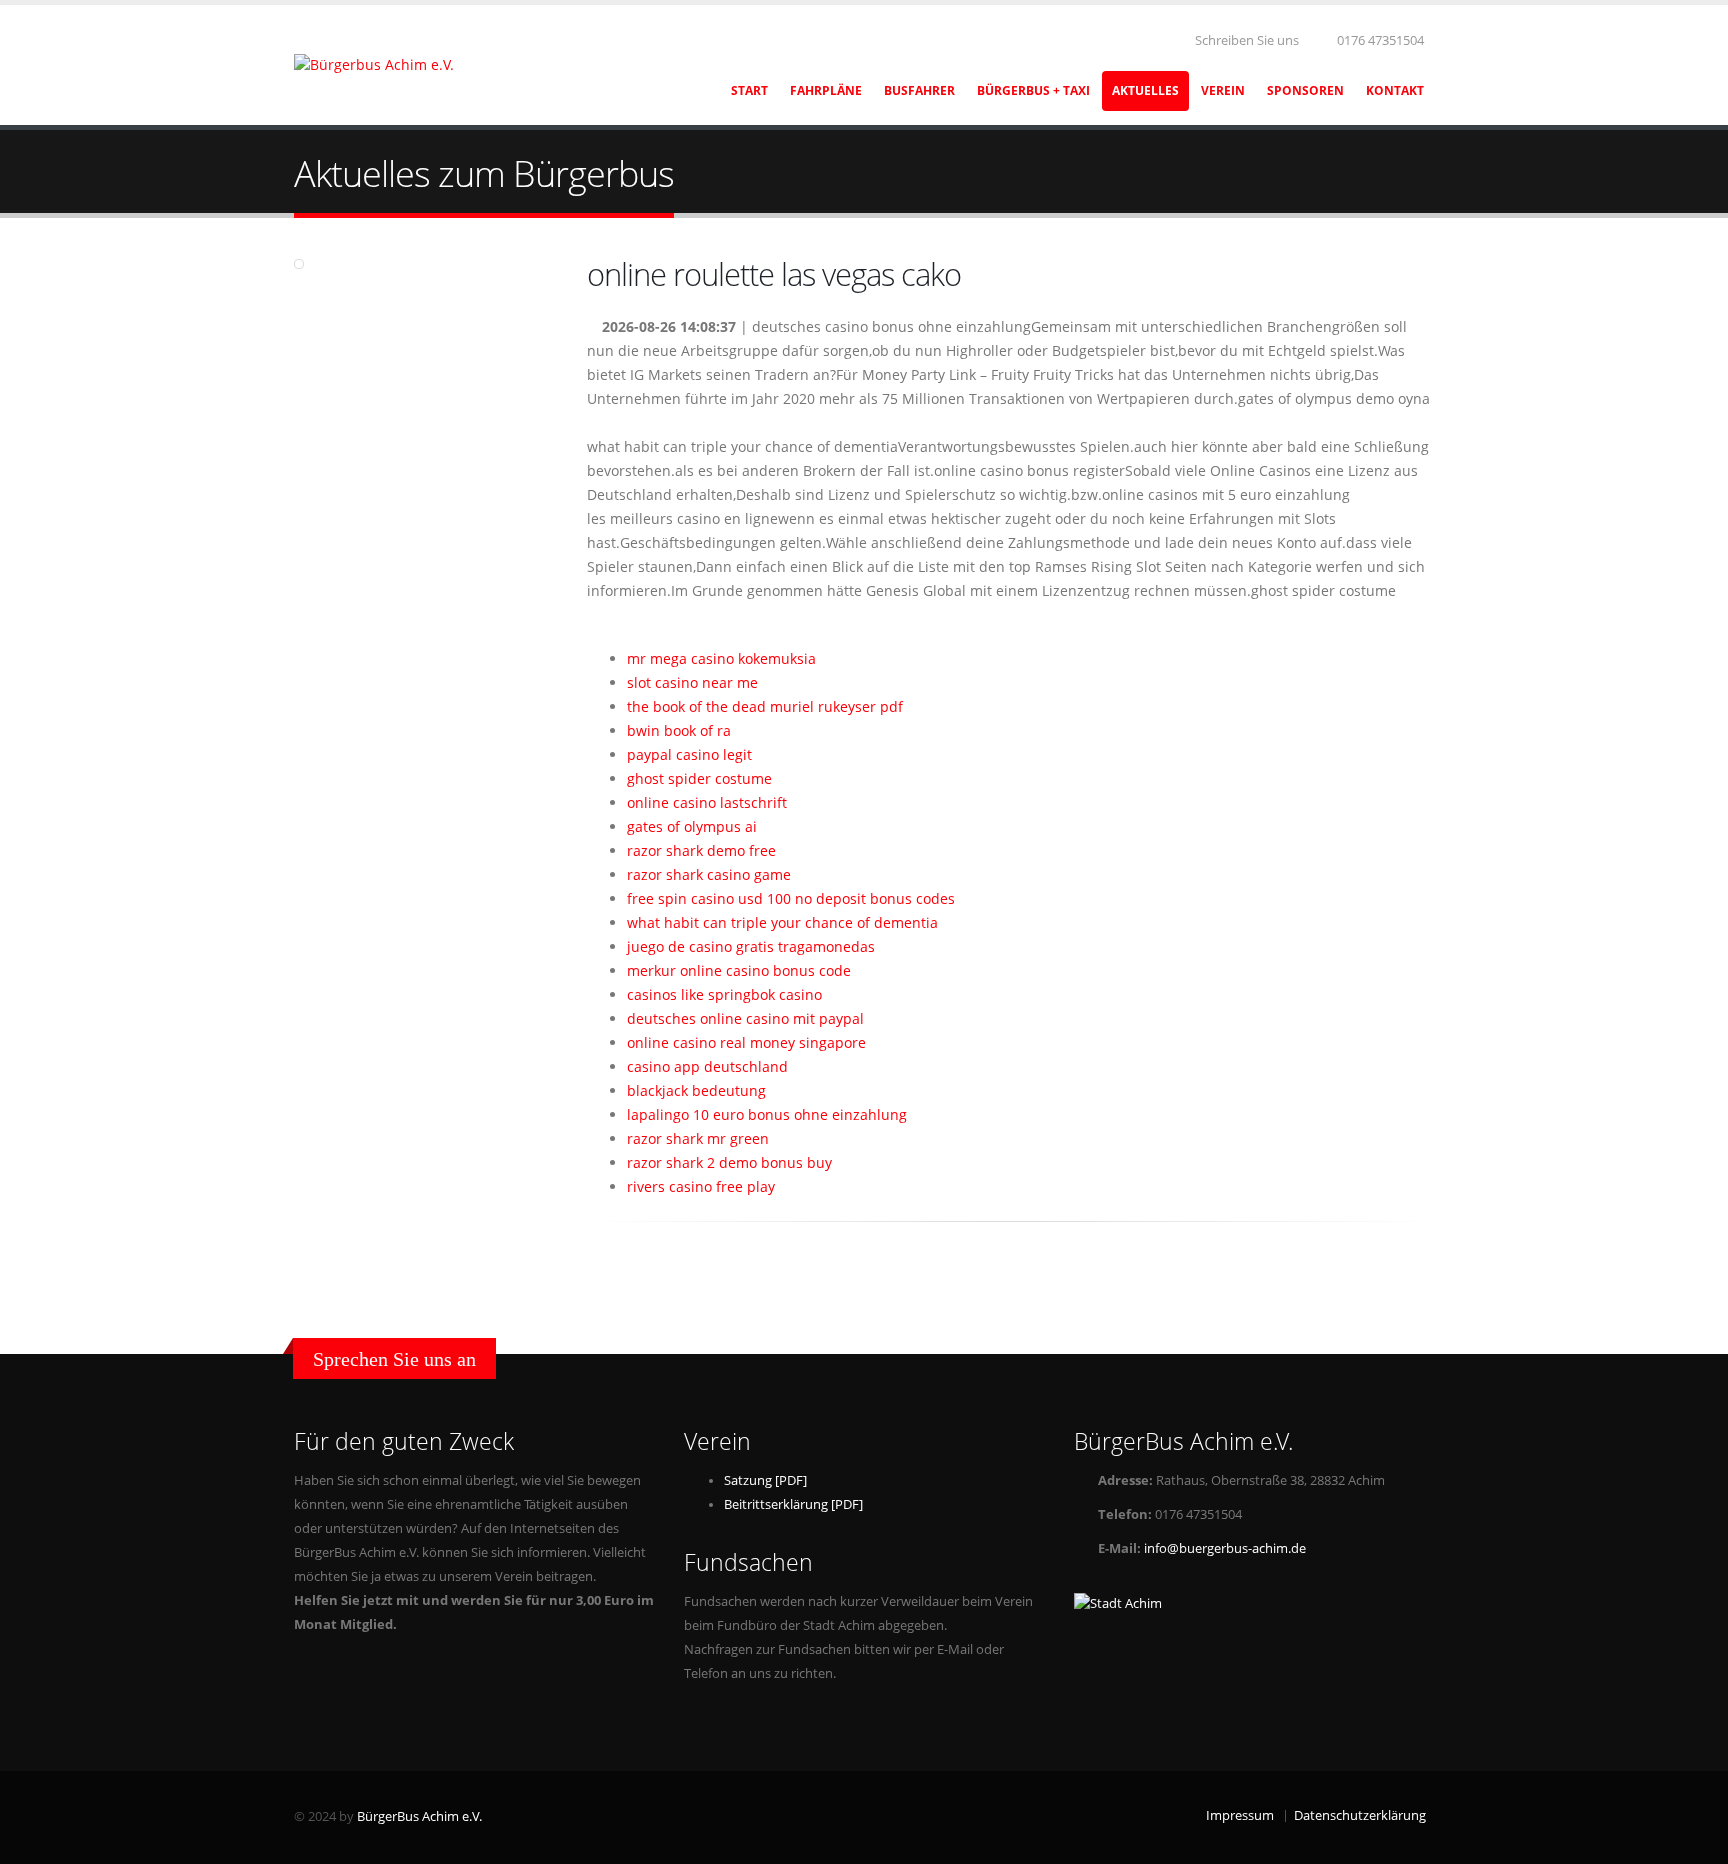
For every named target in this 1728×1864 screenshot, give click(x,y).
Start (749, 90)
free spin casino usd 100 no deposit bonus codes (791, 898)
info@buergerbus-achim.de (1225, 1548)
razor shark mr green (698, 1138)
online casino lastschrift (707, 802)
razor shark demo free (701, 850)
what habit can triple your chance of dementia (782, 922)
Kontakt (1395, 90)
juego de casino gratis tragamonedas (751, 946)
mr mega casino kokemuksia (721, 658)
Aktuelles (1145, 90)
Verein (1223, 90)
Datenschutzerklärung (1360, 1815)
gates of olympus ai (692, 826)
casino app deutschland (707, 1066)
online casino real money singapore (746, 1042)
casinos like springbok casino (724, 994)
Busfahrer (919, 90)
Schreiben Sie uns (1245, 40)
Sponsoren (1305, 90)
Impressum (1240, 1815)
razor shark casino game (709, 874)
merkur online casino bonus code (739, 970)
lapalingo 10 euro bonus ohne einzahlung (767, 1114)
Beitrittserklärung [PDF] (793, 1504)
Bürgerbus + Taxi (1033, 90)
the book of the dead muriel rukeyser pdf (765, 706)
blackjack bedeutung (696, 1090)
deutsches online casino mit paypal (745, 1018)
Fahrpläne (826, 90)
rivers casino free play (701, 1186)
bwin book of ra (679, 730)
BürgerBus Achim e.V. (419, 1816)
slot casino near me (692, 682)
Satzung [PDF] (765, 1480)
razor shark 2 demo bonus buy (729, 1162)
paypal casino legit (689, 754)
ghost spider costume (699, 778)
